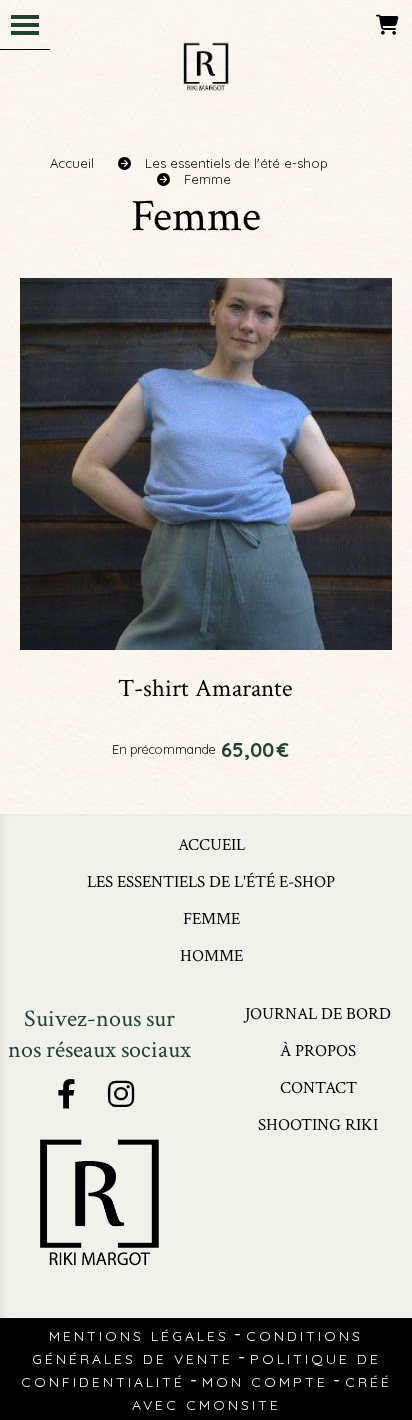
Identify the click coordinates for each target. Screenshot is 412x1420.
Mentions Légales (139, 1336)
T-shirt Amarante (205, 688)
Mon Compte (265, 1382)
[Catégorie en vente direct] (206, 462)
